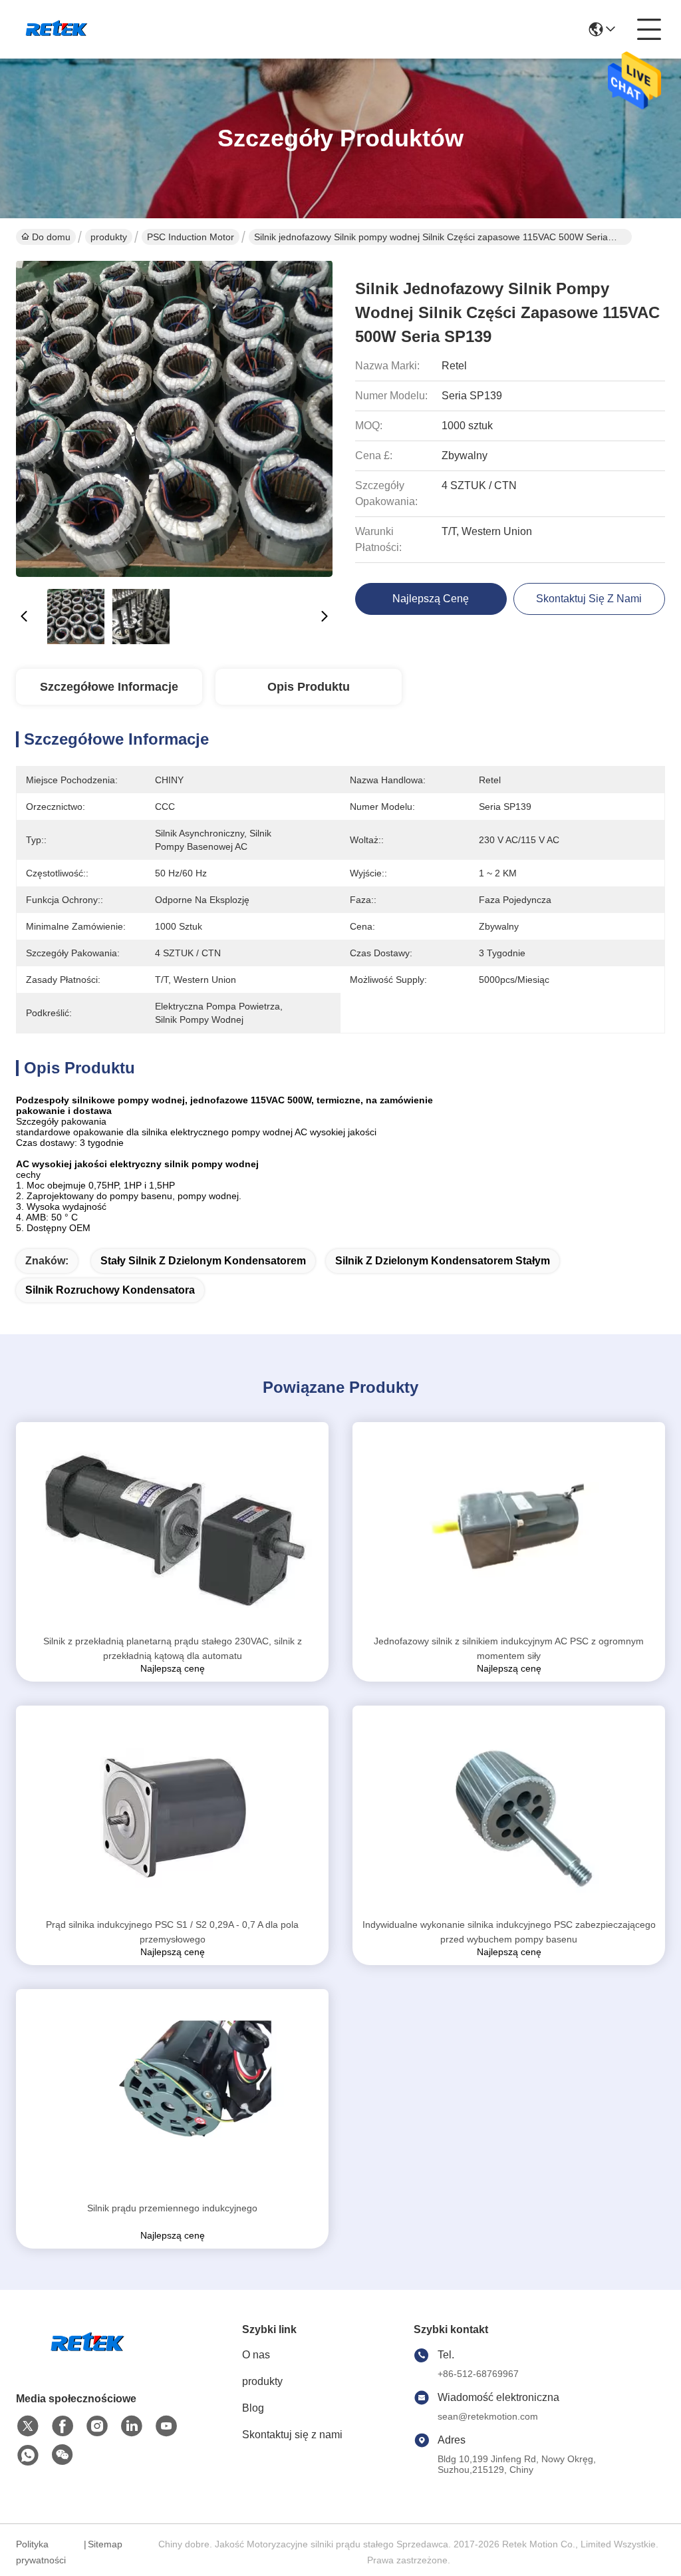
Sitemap (105, 2544)
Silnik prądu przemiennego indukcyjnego (172, 2208)
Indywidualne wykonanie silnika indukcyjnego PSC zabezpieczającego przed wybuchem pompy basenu (509, 1932)
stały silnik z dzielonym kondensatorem (203, 1261)
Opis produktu (309, 687)
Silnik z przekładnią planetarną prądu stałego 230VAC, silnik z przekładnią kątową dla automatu (173, 1648)
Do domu (51, 237)
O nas (256, 2355)
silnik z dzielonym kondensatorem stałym (443, 1261)
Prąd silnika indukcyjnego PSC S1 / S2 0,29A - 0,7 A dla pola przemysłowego (172, 1932)
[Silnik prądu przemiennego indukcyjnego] (172, 2095)
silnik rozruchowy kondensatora (110, 1290)
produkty (109, 237)
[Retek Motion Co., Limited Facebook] (63, 2426)
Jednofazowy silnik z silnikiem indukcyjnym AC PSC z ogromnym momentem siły (509, 1648)
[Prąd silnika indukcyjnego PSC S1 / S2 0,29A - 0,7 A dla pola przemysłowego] (172, 1811)
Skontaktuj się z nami (292, 2435)
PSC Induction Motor (191, 237)
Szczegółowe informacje (109, 687)
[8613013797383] (28, 2456)
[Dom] (89, 2359)
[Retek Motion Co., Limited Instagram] (97, 2426)
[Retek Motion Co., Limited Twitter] (28, 2426)
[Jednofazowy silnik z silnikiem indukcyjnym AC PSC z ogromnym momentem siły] (509, 1528)
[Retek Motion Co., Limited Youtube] (166, 2426)
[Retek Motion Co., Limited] (58, 29)
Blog (253, 2408)
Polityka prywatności (41, 2552)
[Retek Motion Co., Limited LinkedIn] (132, 2426)
